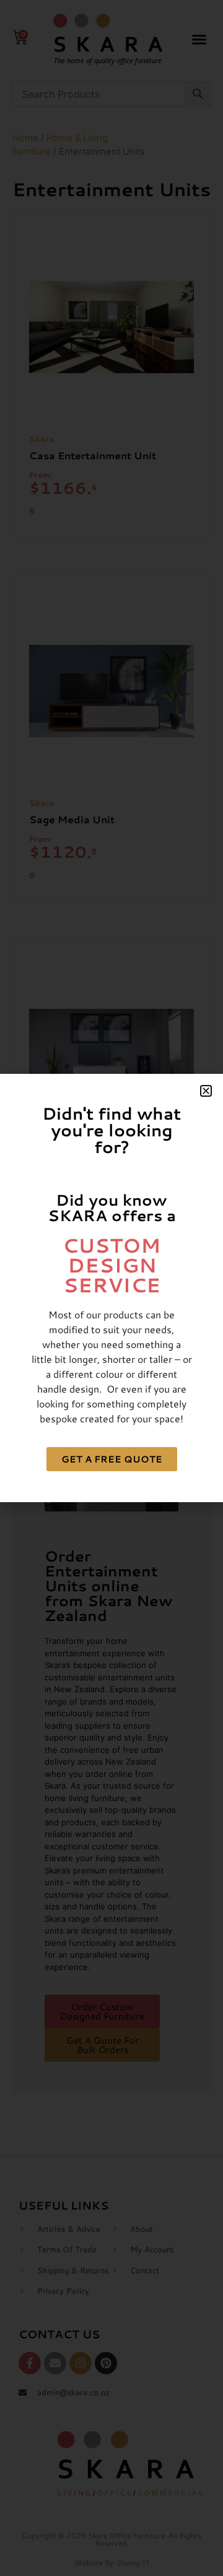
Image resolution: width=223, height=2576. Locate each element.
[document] (111, 1288)
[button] (206, 1091)
